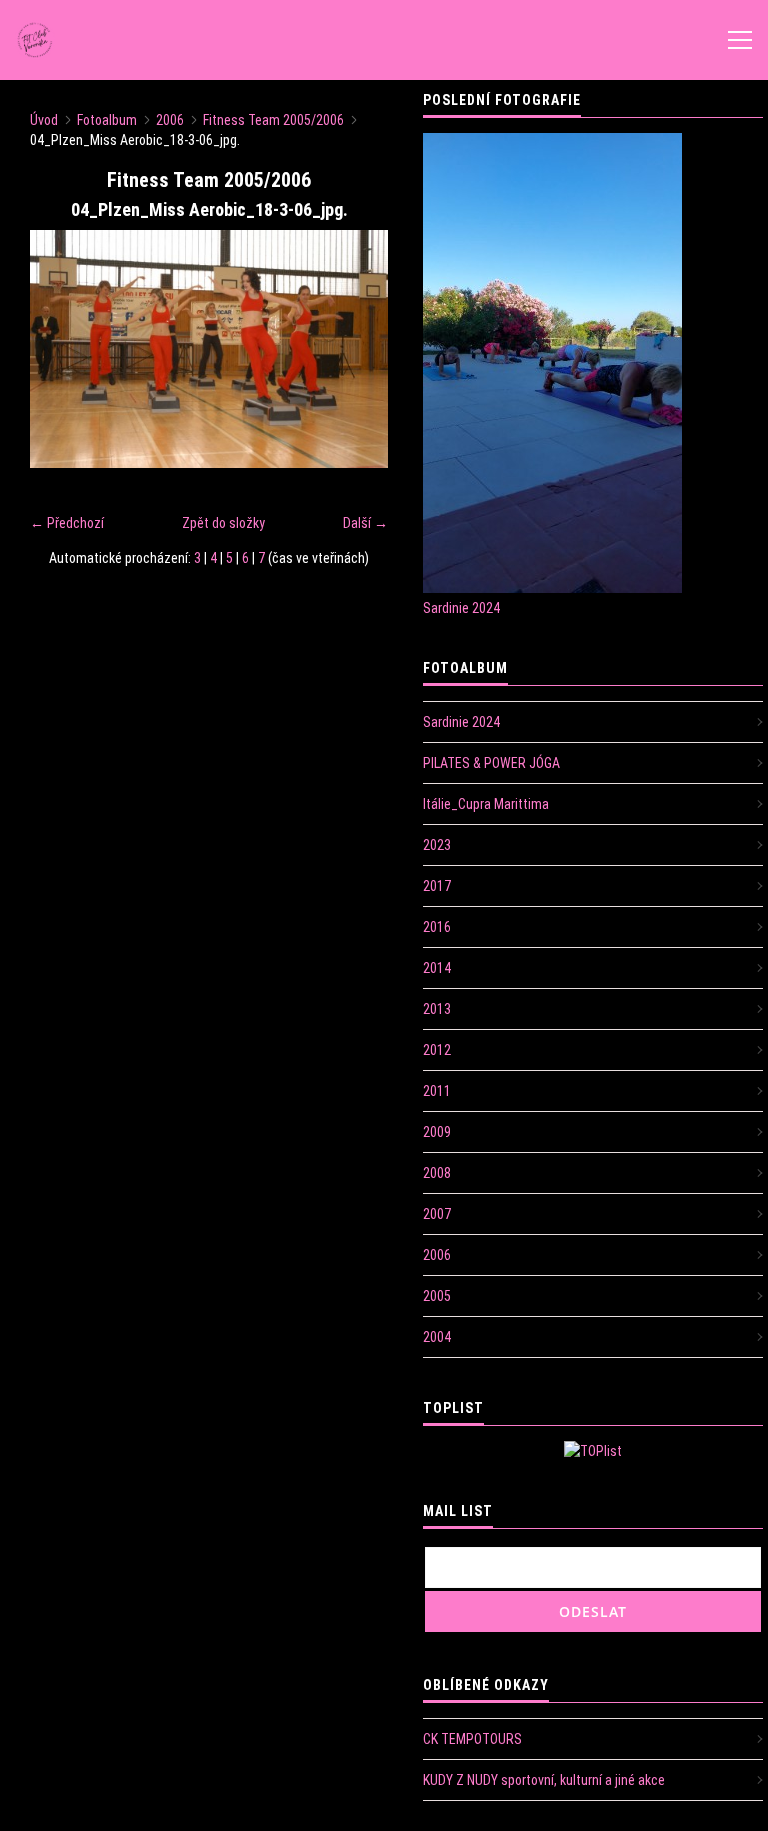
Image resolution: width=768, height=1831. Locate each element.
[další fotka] (355, 349)
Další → (365, 523)
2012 (437, 1050)
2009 (437, 1132)
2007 (437, 1214)
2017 (437, 886)
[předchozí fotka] (62, 349)
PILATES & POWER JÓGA (491, 763)
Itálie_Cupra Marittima (486, 804)
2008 (437, 1173)
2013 (437, 1009)
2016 (437, 927)
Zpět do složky (223, 523)
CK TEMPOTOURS (472, 1739)
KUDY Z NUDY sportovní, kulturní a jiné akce (544, 1780)
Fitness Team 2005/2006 (273, 120)
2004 (437, 1337)
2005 (437, 1296)
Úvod (44, 120)
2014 (437, 968)
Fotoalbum (107, 120)
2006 (170, 120)
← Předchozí (67, 523)
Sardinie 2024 (461, 608)
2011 (437, 1091)
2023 (437, 845)
